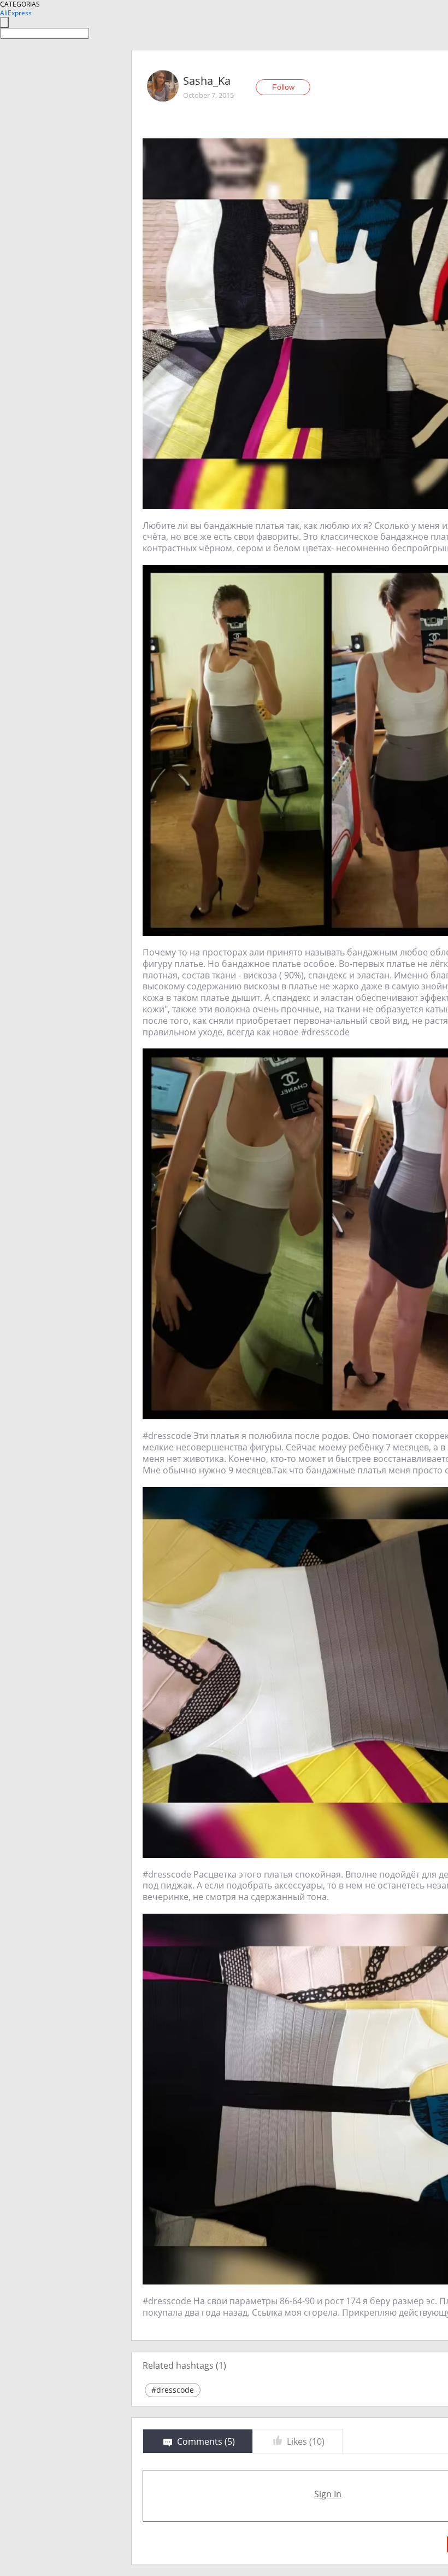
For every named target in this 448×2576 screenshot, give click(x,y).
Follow (283, 87)
